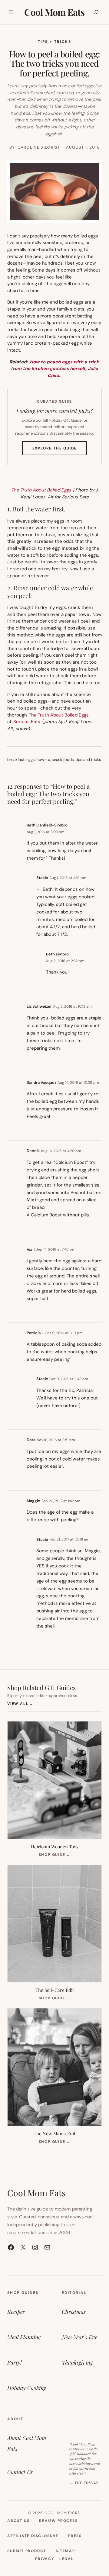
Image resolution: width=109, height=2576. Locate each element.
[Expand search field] (96, 12)
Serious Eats (27, 722)
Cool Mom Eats (54, 12)
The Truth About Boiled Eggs (41, 490)
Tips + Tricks (54, 42)
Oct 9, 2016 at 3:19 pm (64, 1333)
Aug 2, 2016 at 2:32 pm (65, 961)
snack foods (63, 760)
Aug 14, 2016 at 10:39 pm (78, 1083)
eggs (31, 760)
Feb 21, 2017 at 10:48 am (69, 1539)
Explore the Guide (60, 450)
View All (20, 1703)
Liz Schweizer (39, 1006)
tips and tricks (88, 760)
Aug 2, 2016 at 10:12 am (72, 1006)
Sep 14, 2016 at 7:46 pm (56, 1249)
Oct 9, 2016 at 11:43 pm (69, 1379)
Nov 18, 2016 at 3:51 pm (56, 1440)
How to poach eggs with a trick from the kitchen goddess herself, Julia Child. (55, 369)
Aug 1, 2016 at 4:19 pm (68, 878)
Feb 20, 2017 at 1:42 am (61, 1501)
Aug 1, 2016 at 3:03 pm (46, 832)
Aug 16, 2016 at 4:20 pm (61, 1151)
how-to (43, 760)
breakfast (16, 760)
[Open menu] (11, 12)
